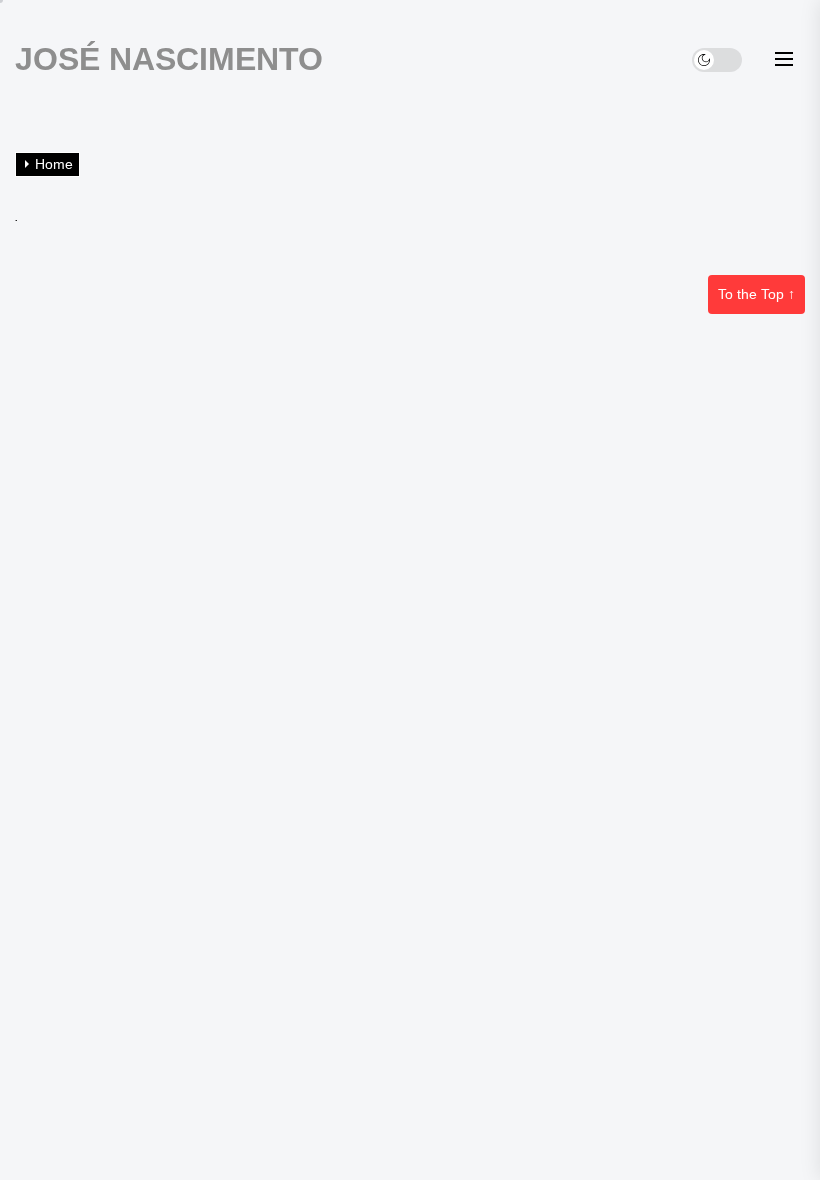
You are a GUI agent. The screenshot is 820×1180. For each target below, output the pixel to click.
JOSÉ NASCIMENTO (169, 59)
